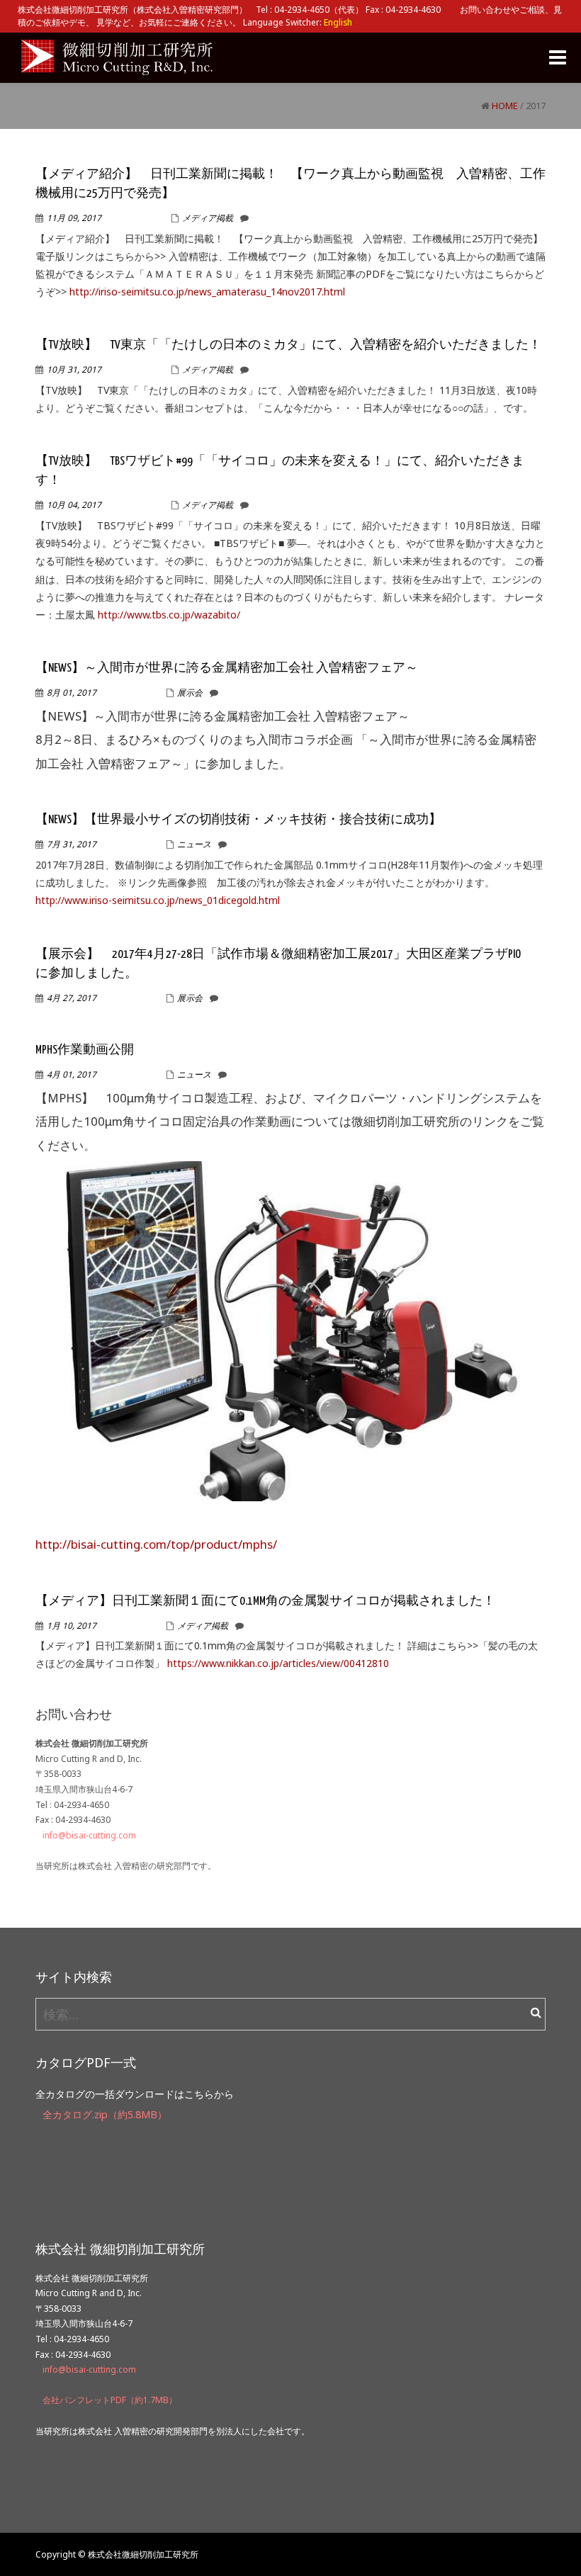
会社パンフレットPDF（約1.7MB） (110, 2400)
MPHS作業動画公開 (85, 1050)
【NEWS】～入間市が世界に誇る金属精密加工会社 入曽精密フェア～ (227, 668)
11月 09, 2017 (74, 218)
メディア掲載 (208, 218)
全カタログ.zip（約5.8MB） (105, 2114)
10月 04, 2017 (74, 505)
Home (505, 106)
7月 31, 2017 (72, 844)
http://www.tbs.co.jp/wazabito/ (169, 615)
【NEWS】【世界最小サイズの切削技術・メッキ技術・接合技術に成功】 (238, 820)
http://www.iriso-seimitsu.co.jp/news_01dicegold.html (158, 900)
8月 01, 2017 (72, 693)
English (338, 22)
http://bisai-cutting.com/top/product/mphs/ (156, 1544)
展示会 (190, 693)
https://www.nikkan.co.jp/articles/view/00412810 (278, 1663)
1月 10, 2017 (72, 1626)
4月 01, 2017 (72, 1074)
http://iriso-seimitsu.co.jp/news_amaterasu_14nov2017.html (207, 292)
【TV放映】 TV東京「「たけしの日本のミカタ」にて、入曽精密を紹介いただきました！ (288, 345)
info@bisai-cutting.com (89, 1835)
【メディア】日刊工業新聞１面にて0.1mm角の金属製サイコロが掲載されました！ (265, 1601)
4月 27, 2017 (72, 998)
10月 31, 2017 (74, 369)
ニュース (194, 844)
